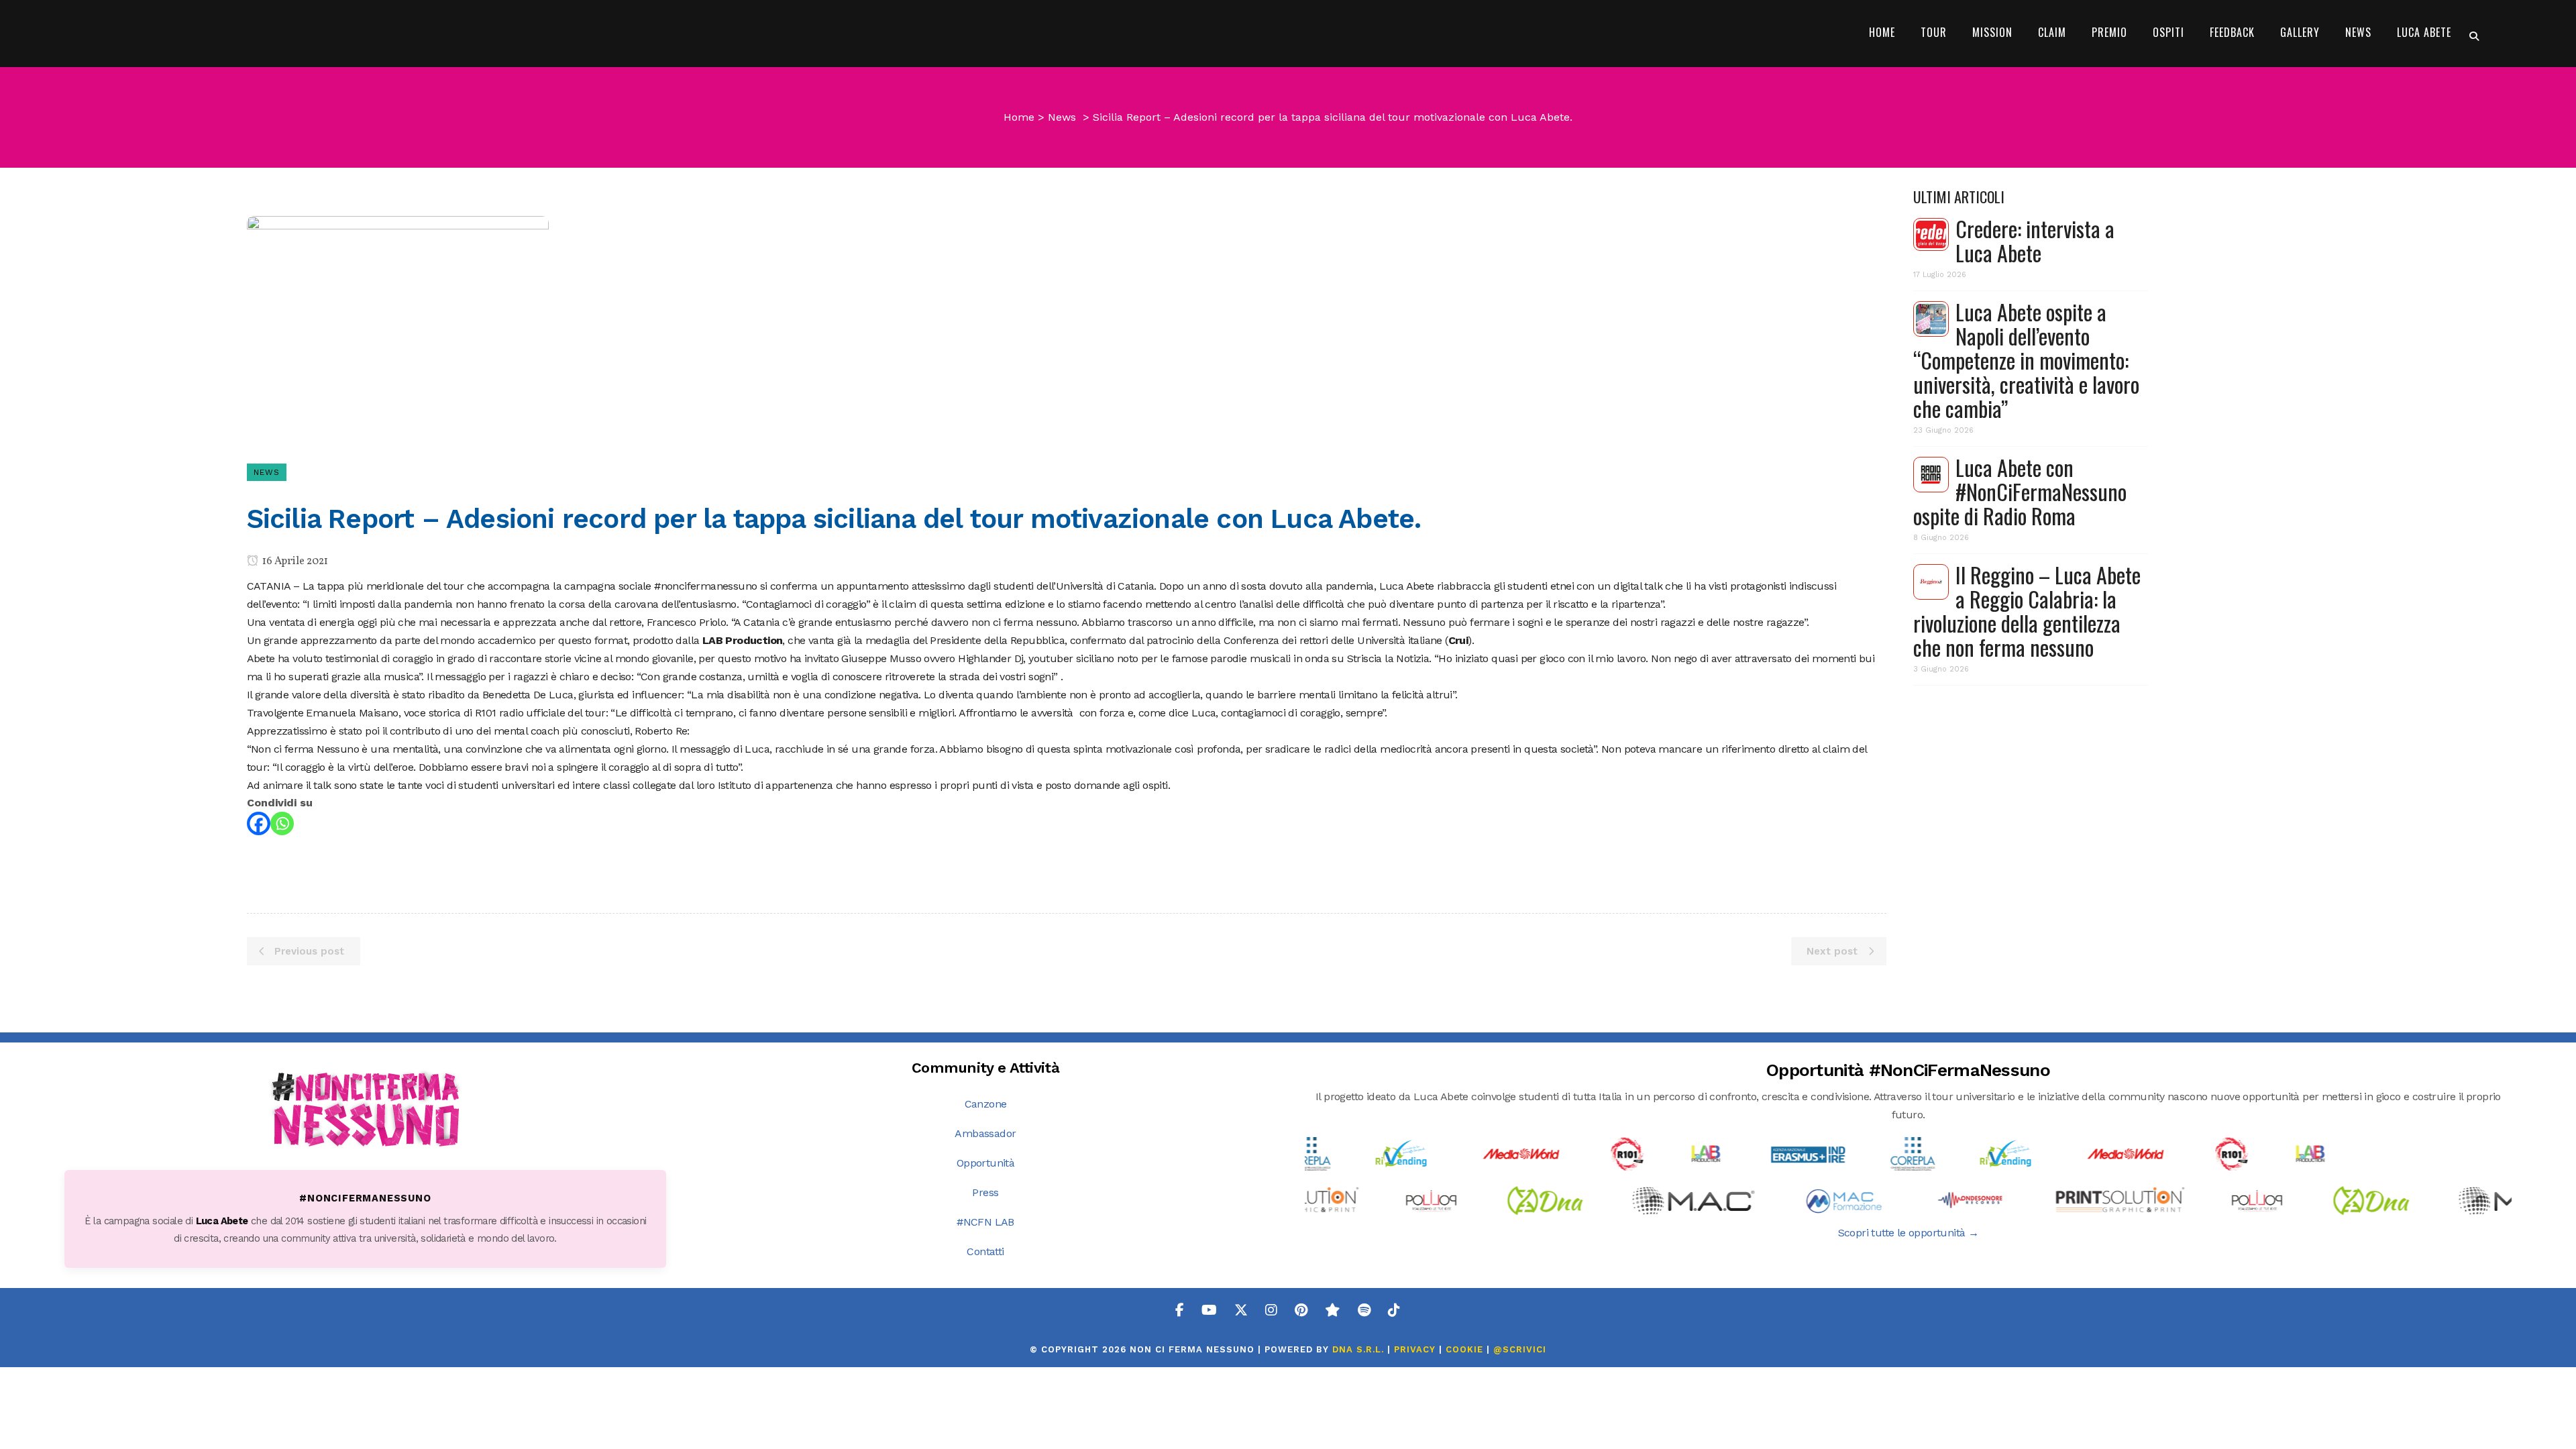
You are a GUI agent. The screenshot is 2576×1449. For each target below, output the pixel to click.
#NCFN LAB (985, 1222)
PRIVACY (1415, 1349)
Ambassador (985, 1133)
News (1062, 117)
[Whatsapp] (282, 823)
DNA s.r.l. (1360, 1349)
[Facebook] (259, 823)
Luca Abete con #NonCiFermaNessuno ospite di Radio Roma (2020, 491)
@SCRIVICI (1520, 1349)
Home (1019, 117)
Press (985, 1192)
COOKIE (1464, 1349)
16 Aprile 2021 (294, 561)
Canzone (986, 1104)
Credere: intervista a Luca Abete (2035, 240)
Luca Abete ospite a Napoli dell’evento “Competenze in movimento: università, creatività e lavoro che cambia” (2026, 360)
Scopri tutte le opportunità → (1909, 1233)
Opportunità (985, 1163)
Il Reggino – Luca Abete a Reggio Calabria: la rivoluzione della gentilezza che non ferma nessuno (2027, 611)
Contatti (985, 1251)
